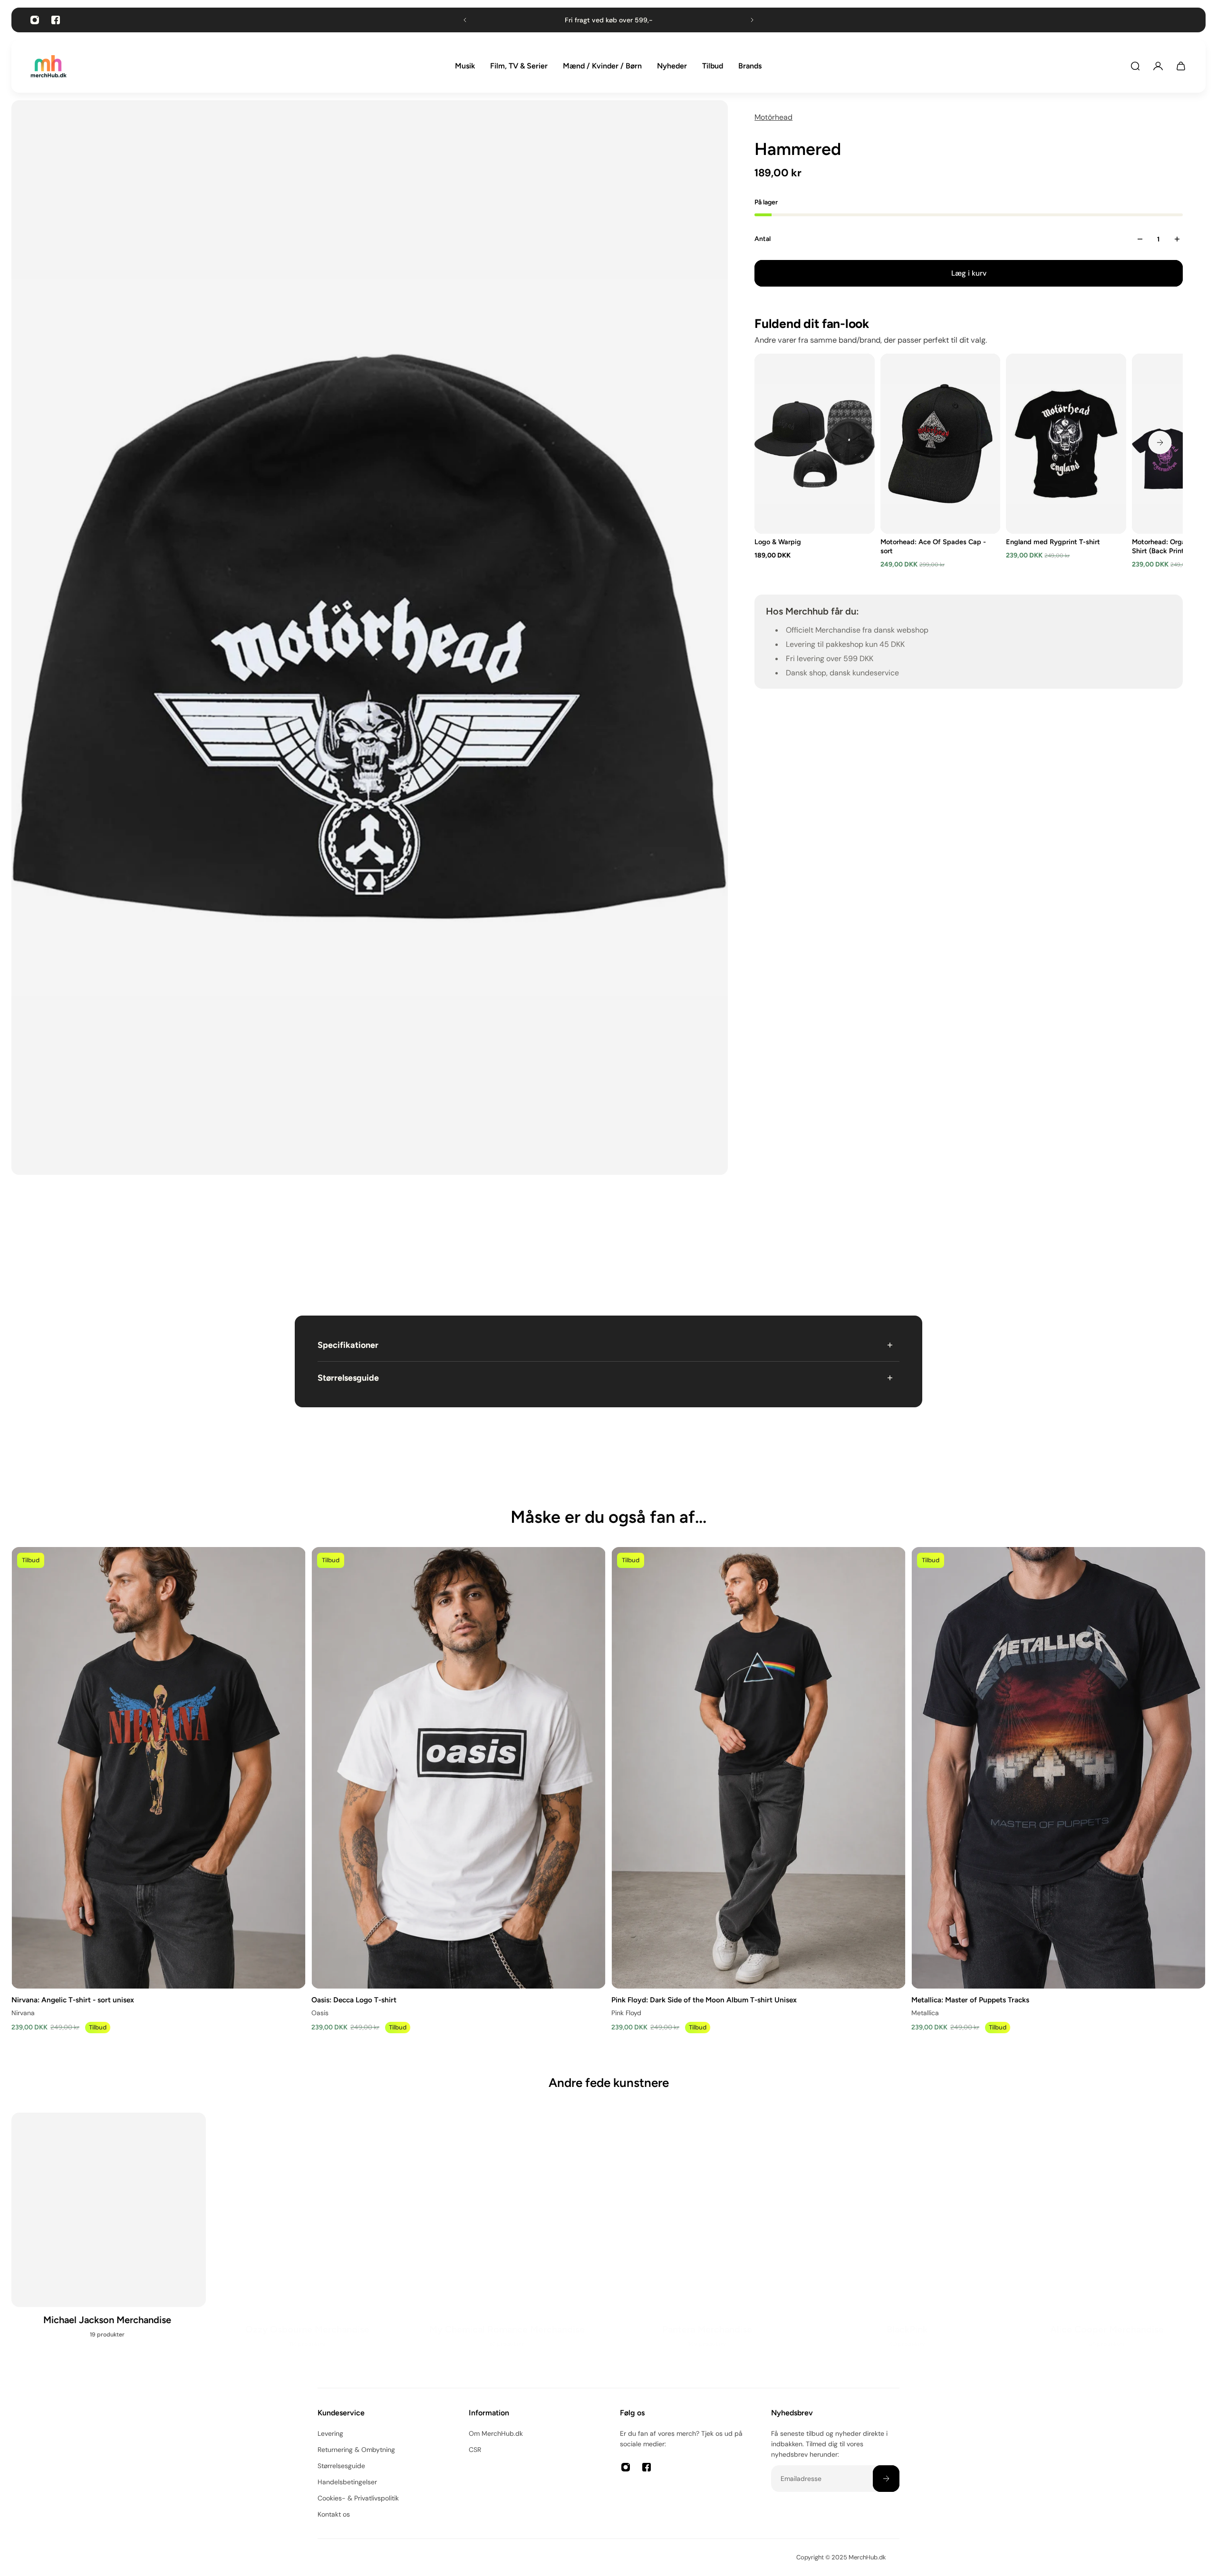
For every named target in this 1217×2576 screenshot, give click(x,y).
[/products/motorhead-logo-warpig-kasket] (815, 444)
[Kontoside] (1158, 66)
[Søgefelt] (1135, 66)
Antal (763, 239)
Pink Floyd (626, 2012)
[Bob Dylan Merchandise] (309, 2241)
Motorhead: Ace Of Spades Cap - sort (933, 546)
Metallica (925, 2012)
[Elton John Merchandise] (1108, 2241)
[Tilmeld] (886, 2479)
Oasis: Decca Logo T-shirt (354, 1999)
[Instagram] (35, 20)
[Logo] (48, 66)
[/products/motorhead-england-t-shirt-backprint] (1067, 444)
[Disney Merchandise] (709, 2241)
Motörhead (773, 117)
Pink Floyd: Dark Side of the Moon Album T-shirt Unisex (704, 1999)
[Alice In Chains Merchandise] (109, 2241)
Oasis (320, 2012)
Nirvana (23, 2012)
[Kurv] (1181, 66)
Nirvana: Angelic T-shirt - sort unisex (73, 1999)
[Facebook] (56, 20)
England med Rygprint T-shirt (1053, 542)
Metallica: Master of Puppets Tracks (970, 1999)
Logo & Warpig (778, 542)
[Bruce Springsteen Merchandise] (508, 2241)
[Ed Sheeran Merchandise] (909, 2241)
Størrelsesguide (348, 1378)
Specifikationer (348, 1345)
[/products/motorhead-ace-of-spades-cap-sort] (941, 444)
